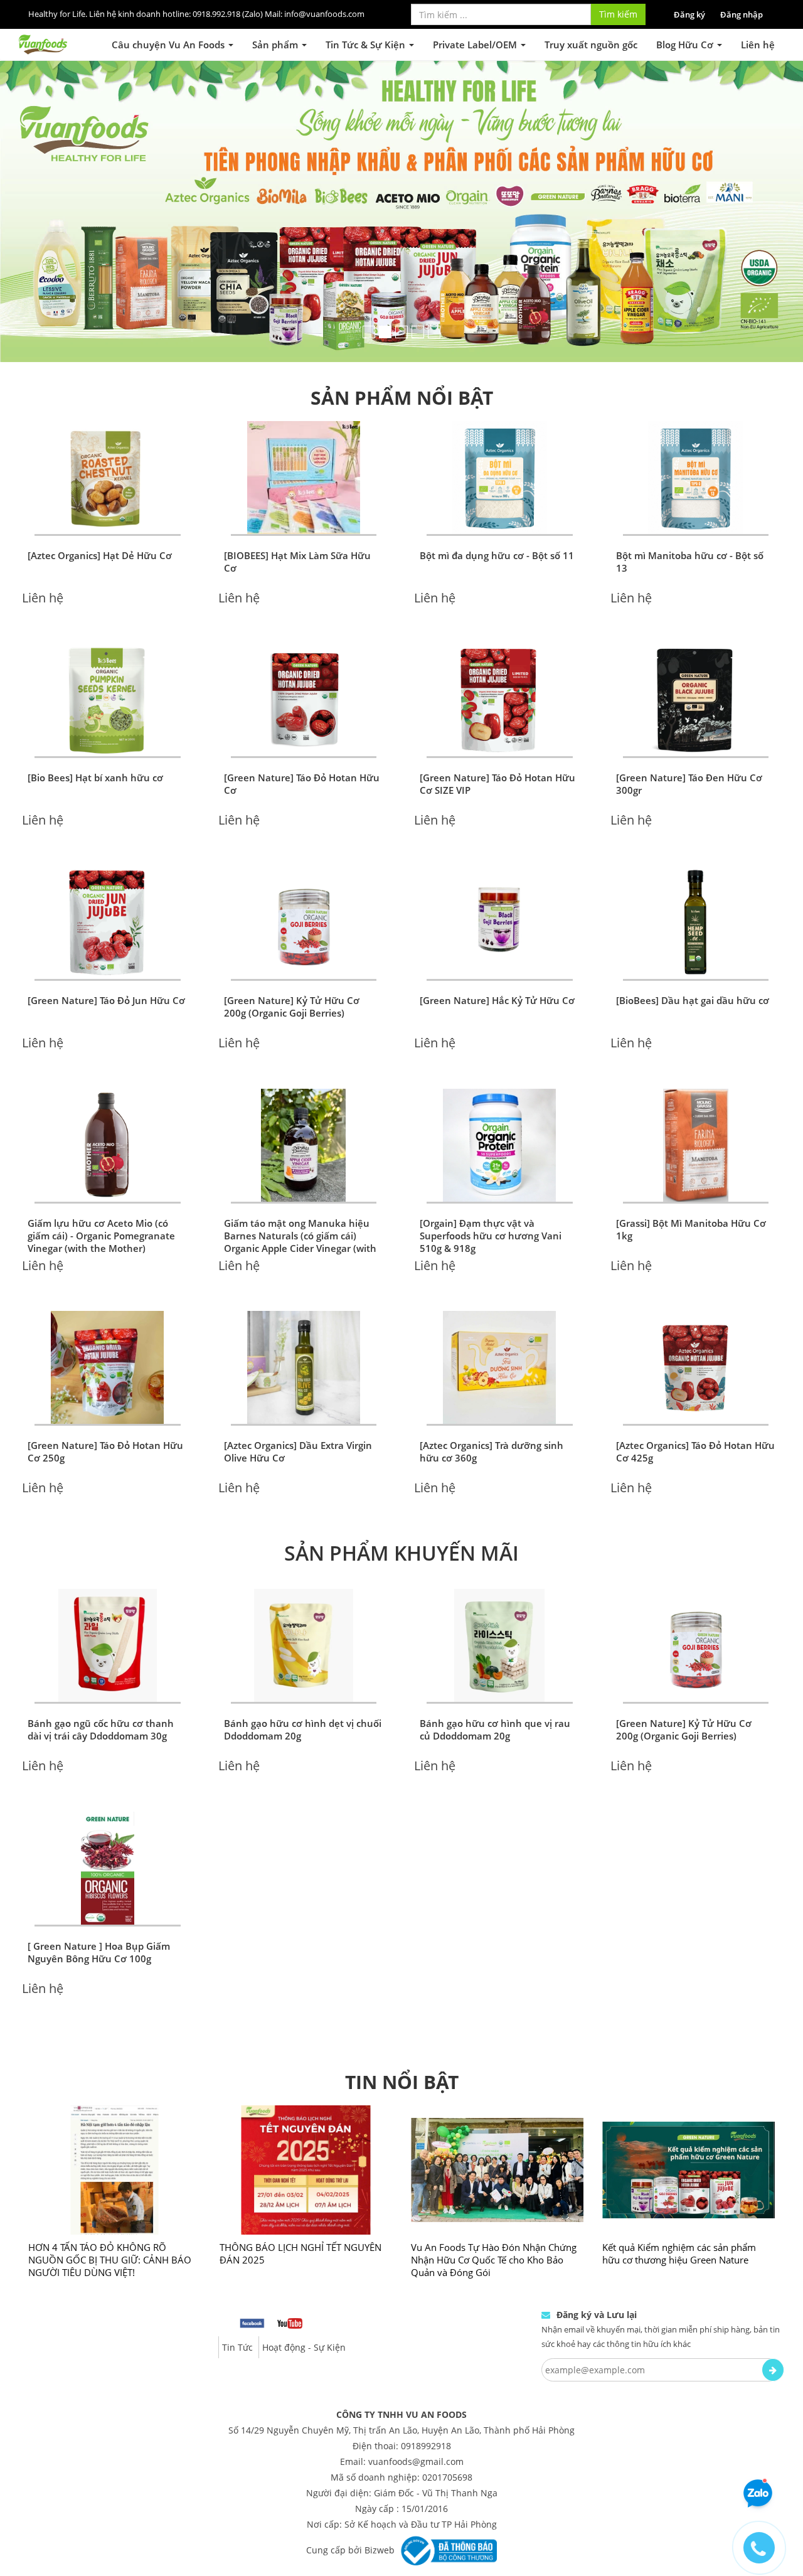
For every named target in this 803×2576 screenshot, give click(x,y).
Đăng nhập (742, 14)
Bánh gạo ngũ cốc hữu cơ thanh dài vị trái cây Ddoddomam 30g (101, 1679)
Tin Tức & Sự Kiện (367, 45)
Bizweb (380, 2499)
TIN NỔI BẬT (402, 2032)
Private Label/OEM (476, 45)
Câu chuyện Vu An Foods (169, 45)
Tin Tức (237, 2297)
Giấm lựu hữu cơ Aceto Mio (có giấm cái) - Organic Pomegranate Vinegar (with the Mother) (101, 1185)
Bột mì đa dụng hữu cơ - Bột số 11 (497, 505)
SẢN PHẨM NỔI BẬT (402, 347)
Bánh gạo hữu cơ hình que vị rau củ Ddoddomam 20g (495, 1679)
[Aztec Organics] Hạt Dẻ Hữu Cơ (100, 505)
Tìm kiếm (618, 14)
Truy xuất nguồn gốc (591, 45)
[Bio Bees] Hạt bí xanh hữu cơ (95, 727)
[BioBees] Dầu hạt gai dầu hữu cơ (693, 950)
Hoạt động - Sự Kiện (304, 2297)
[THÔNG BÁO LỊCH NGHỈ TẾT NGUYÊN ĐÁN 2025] (306, 2120)
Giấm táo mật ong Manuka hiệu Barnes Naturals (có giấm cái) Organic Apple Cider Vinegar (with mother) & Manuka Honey (300, 1192)
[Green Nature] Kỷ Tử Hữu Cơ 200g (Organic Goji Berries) (292, 956)
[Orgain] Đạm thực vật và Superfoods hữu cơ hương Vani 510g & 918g (491, 1185)
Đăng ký (689, 14)
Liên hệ (758, 45)
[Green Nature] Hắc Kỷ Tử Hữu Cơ (497, 950)
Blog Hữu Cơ (686, 45)
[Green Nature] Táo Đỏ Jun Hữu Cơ (106, 950)
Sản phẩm (276, 45)
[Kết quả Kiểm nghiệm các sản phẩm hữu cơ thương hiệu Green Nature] (689, 2120)
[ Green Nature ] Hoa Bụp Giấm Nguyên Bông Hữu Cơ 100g (99, 1902)
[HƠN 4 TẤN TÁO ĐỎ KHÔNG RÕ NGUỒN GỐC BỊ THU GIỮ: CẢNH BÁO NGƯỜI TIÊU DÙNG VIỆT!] (114, 2120)
